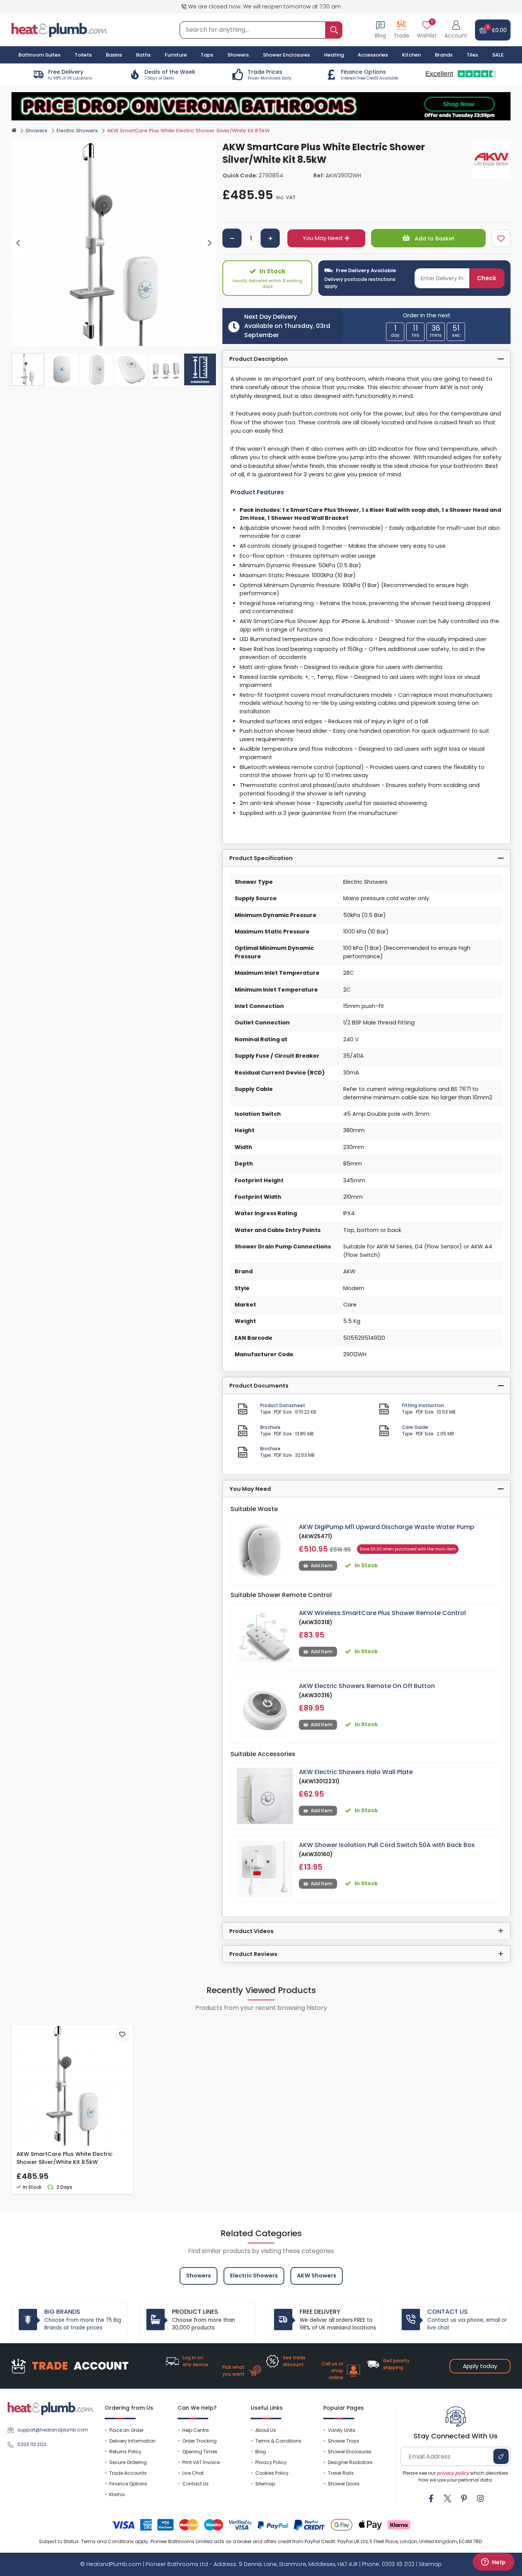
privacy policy (453, 2473)
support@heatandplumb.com (53, 2430)
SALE (498, 55)
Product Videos (251, 1931)
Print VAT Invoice (201, 2462)
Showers (36, 131)
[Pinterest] (464, 2498)
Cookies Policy (272, 2473)
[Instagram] (480, 2498)
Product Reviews (253, 1954)
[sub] (232, 238)
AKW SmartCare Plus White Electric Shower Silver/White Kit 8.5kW (65, 2158)
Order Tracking (199, 2441)
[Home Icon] (14, 130)
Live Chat (193, 2473)
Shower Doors (344, 2484)
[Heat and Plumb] (59, 30)
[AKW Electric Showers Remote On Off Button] (265, 1710)
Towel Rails (341, 2473)
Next (209, 243)
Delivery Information (132, 2441)
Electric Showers (77, 131)
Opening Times (200, 2452)
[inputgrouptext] (334, 30)
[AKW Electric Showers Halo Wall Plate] (265, 1796)
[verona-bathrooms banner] (261, 106)
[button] (456, 30)
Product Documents (259, 1386)
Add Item (322, 1566)
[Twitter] (447, 2498)
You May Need (323, 238)
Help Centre (195, 2430)
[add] (270, 238)
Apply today (480, 2366)
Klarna (117, 2494)
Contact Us (195, 2484)
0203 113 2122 (32, 2444)
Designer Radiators (350, 2462)
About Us (266, 2430)
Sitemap (265, 2484)
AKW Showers (317, 2276)
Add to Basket (434, 239)
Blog (261, 2452)
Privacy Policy (271, 2462)
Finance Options (128, 2484)
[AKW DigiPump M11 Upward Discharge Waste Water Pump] (265, 1551)
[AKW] (491, 160)
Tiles (472, 55)
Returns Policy (125, 2452)
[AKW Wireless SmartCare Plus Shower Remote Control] (265, 1637)
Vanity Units (342, 2430)
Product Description (259, 359)
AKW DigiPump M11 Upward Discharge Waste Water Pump (387, 1527)
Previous (19, 243)
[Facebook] (431, 2498)
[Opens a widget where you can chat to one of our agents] (493, 2563)
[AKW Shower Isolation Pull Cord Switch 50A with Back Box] (265, 1869)
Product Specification (261, 858)
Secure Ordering (128, 2462)
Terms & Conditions (278, 2441)
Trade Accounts (128, 2473)
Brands (444, 55)
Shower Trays (344, 2441)
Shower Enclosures (350, 2452)
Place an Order (126, 2430)
